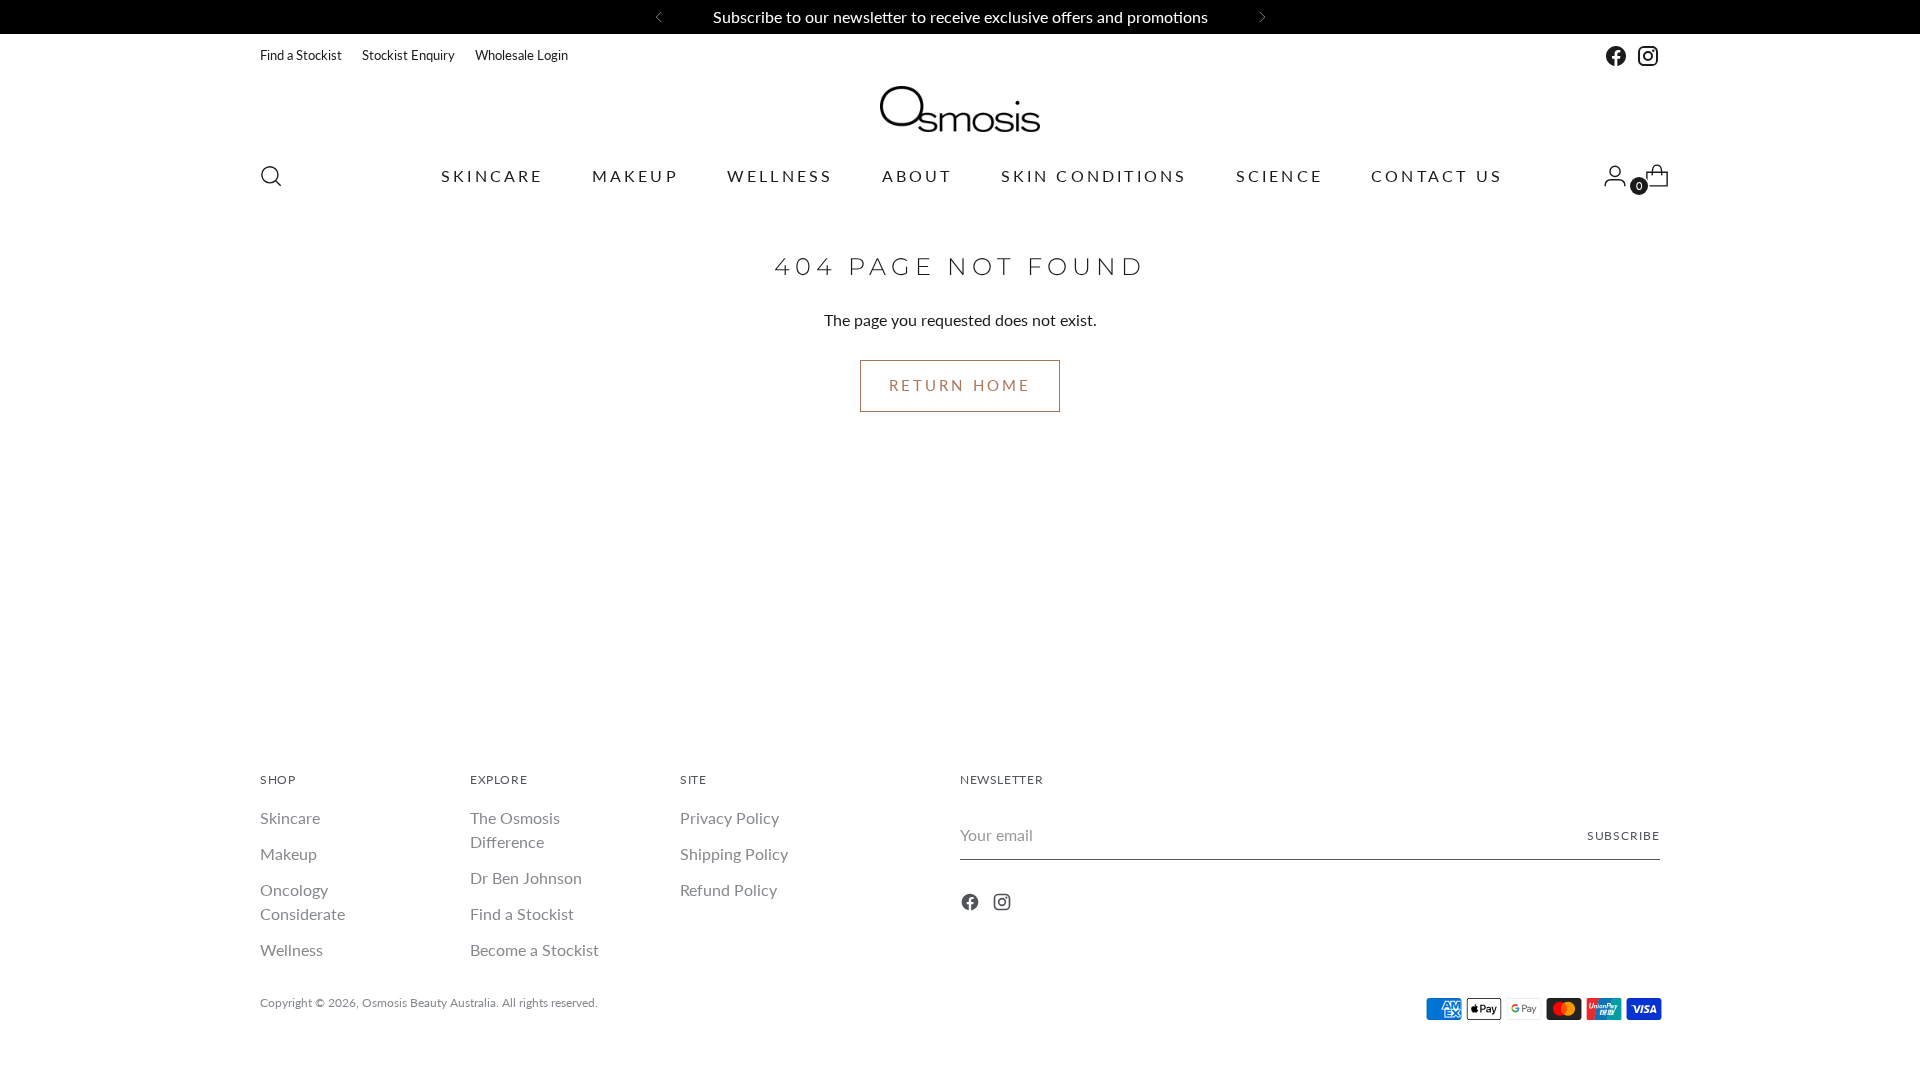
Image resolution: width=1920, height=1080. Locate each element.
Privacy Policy (729, 817)
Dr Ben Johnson (526, 877)
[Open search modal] (271, 176)
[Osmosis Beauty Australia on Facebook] (1616, 56)
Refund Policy (728, 889)
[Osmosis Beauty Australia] (960, 109)
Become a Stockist (534, 949)
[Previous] (659, 17)
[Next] (1262, 17)
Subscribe (1623, 835)
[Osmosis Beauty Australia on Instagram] (1648, 56)
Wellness (291, 949)
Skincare (290, 817)
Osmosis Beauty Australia (429, 1002)
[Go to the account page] (1607, 176)
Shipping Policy (734, 853)
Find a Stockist (522, 913)
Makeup (288, 853)
